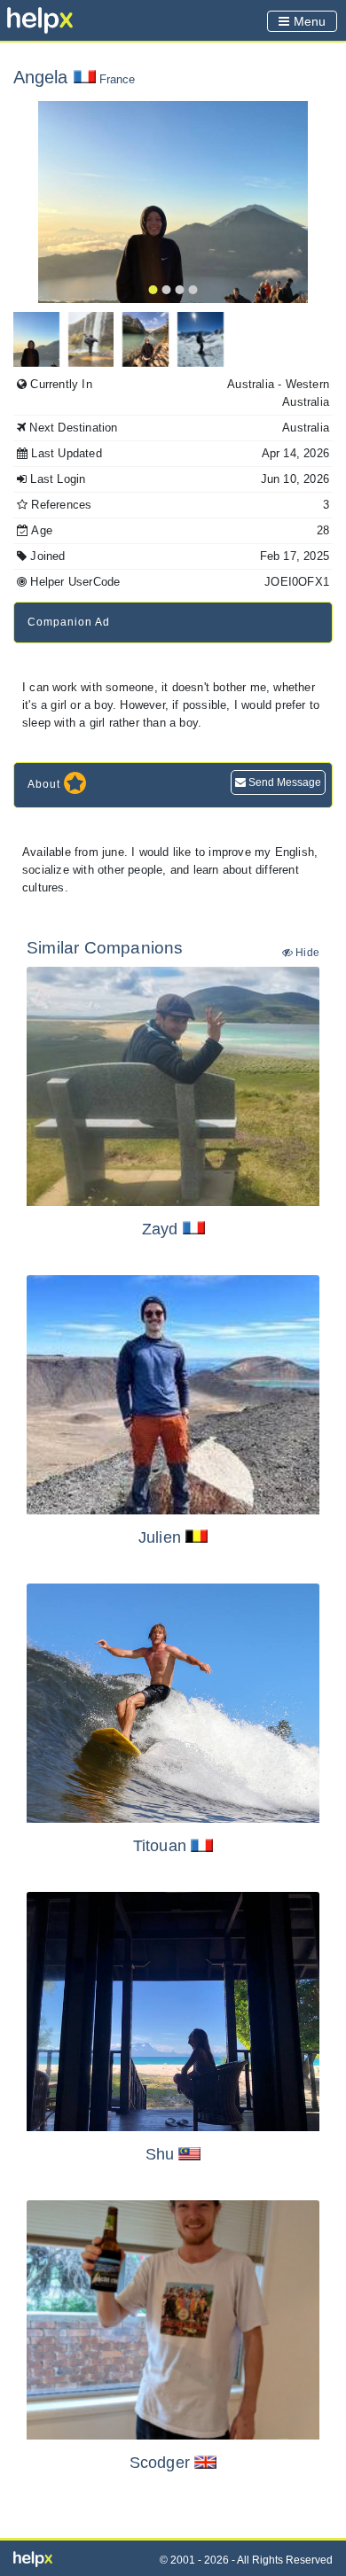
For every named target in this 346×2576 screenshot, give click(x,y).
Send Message (283, 782)
